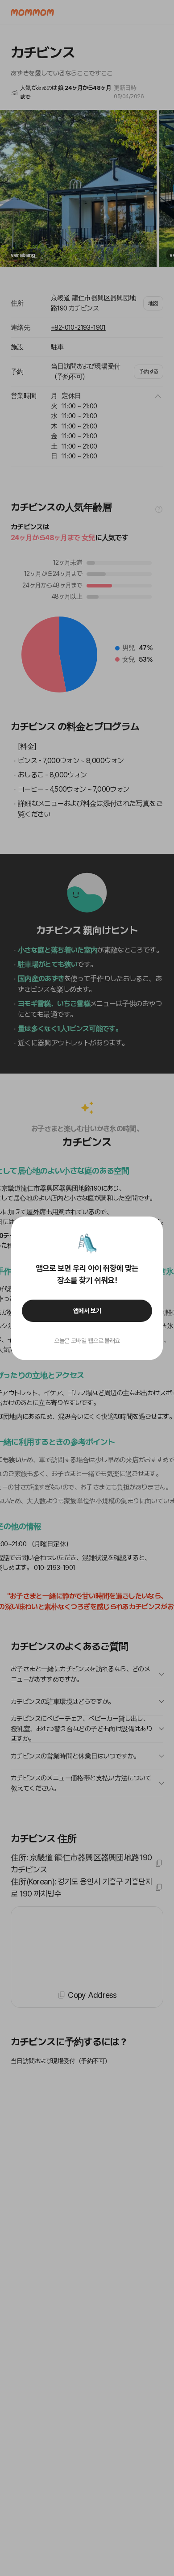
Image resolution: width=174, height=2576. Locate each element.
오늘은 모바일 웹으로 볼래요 (87, 1341)
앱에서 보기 (87, 1311)
